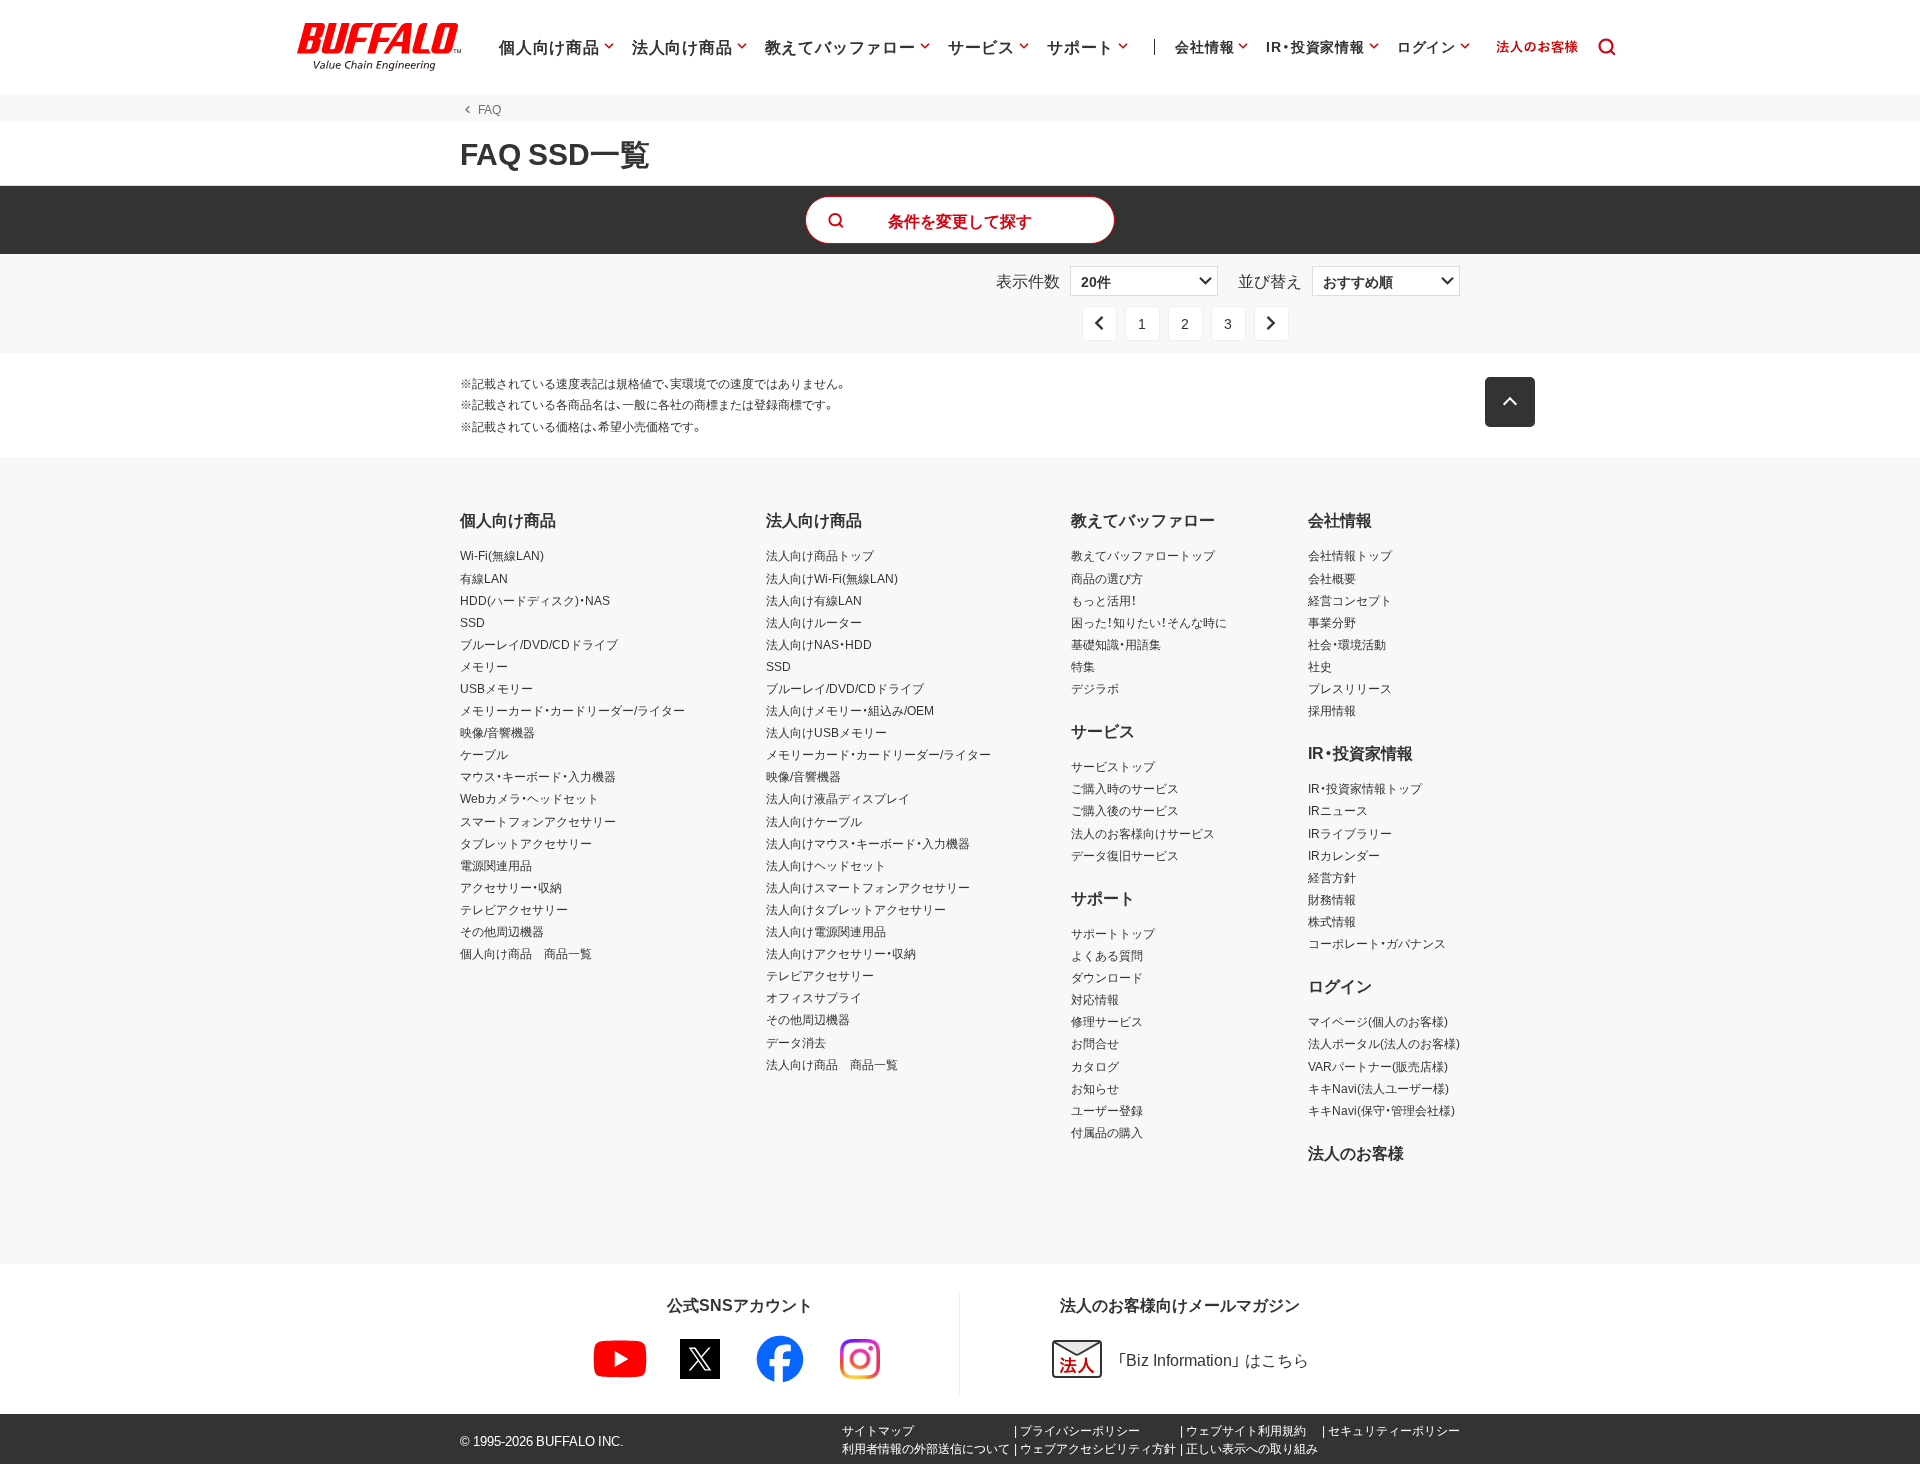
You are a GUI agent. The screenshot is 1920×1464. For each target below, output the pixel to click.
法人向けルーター (814, 622)
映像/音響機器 (497, 732)
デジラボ (1095, 688)
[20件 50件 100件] (1144, 281)
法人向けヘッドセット (826, 865)
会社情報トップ (1350, 555)
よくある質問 (1107, 955)
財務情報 (1332, 899)
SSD (472, 622)
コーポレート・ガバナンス (1377, 943)
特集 (1083, 666)
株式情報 (1332, 921)
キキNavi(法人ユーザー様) (1378, 1088)
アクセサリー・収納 (511, 887)
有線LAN (484, 578)
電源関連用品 (496, 865)
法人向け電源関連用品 (826, 931)
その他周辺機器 (502, 931)
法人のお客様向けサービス (1143, 833)
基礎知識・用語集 (1116, 644)
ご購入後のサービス (1125, 810)
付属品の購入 (1107, 1132)
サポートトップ (1113, 933)
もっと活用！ (1104, 600)
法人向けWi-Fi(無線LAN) (832, 578)
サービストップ (1113, 766)
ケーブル (484, 754)
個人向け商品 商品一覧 (526, 953)
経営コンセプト (1350, 600)
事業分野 (1332, 622)
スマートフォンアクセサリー (538, 821)
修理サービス (1107, 1021)
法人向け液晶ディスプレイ (838, 798)
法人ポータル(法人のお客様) (1384, 1043)
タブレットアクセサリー (526, 843)
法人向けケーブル (814, 821)
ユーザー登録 (1107, 1110)
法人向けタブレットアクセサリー (856, 909)
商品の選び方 (1107, 578)
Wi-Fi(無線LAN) (502, 555)
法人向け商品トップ (820, 555)
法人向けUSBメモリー (826, 732)
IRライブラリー (1350, 833)
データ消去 (796, 1042)
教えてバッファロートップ (1143, 555)
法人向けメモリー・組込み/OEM (850, 710)
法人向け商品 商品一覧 (832, 1064)
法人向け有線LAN (814, 600)
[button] (1510, 402)
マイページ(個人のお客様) (1378, 1021)
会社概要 (1332, 578)
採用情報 (1332, 710)
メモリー (484, 666)
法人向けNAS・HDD (819, 644)
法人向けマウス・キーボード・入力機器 (868, 843)
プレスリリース (1350, 688)
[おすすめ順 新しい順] (1386, 281)
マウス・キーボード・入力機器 (538, 776)
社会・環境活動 (1347, 644)
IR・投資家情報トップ (1365, 788)
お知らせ (1095, 1088)
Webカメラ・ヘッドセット (529, 798)
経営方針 (1332, 877)
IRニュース (1338, 810)
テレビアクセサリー (514, 909)
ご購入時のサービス (1125, 788)
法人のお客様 (1356, 1152)
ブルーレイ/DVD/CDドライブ (539, 644)
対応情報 (1095, 999)
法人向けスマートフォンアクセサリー (868, 887)
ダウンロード (1107, 977)
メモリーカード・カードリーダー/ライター (572, 710)
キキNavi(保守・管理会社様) (1381, 1110)
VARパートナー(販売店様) (1378, 1066)
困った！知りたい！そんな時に (1149, 622)
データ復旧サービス (1125, 855)
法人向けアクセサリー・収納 (841, 953)
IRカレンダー (1344, 855)
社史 (1320, 666)
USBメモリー (496, 688)
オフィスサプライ (814, 997)
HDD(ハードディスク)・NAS (535, 600)
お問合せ (1095, 1043)
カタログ (1095, 1066)
